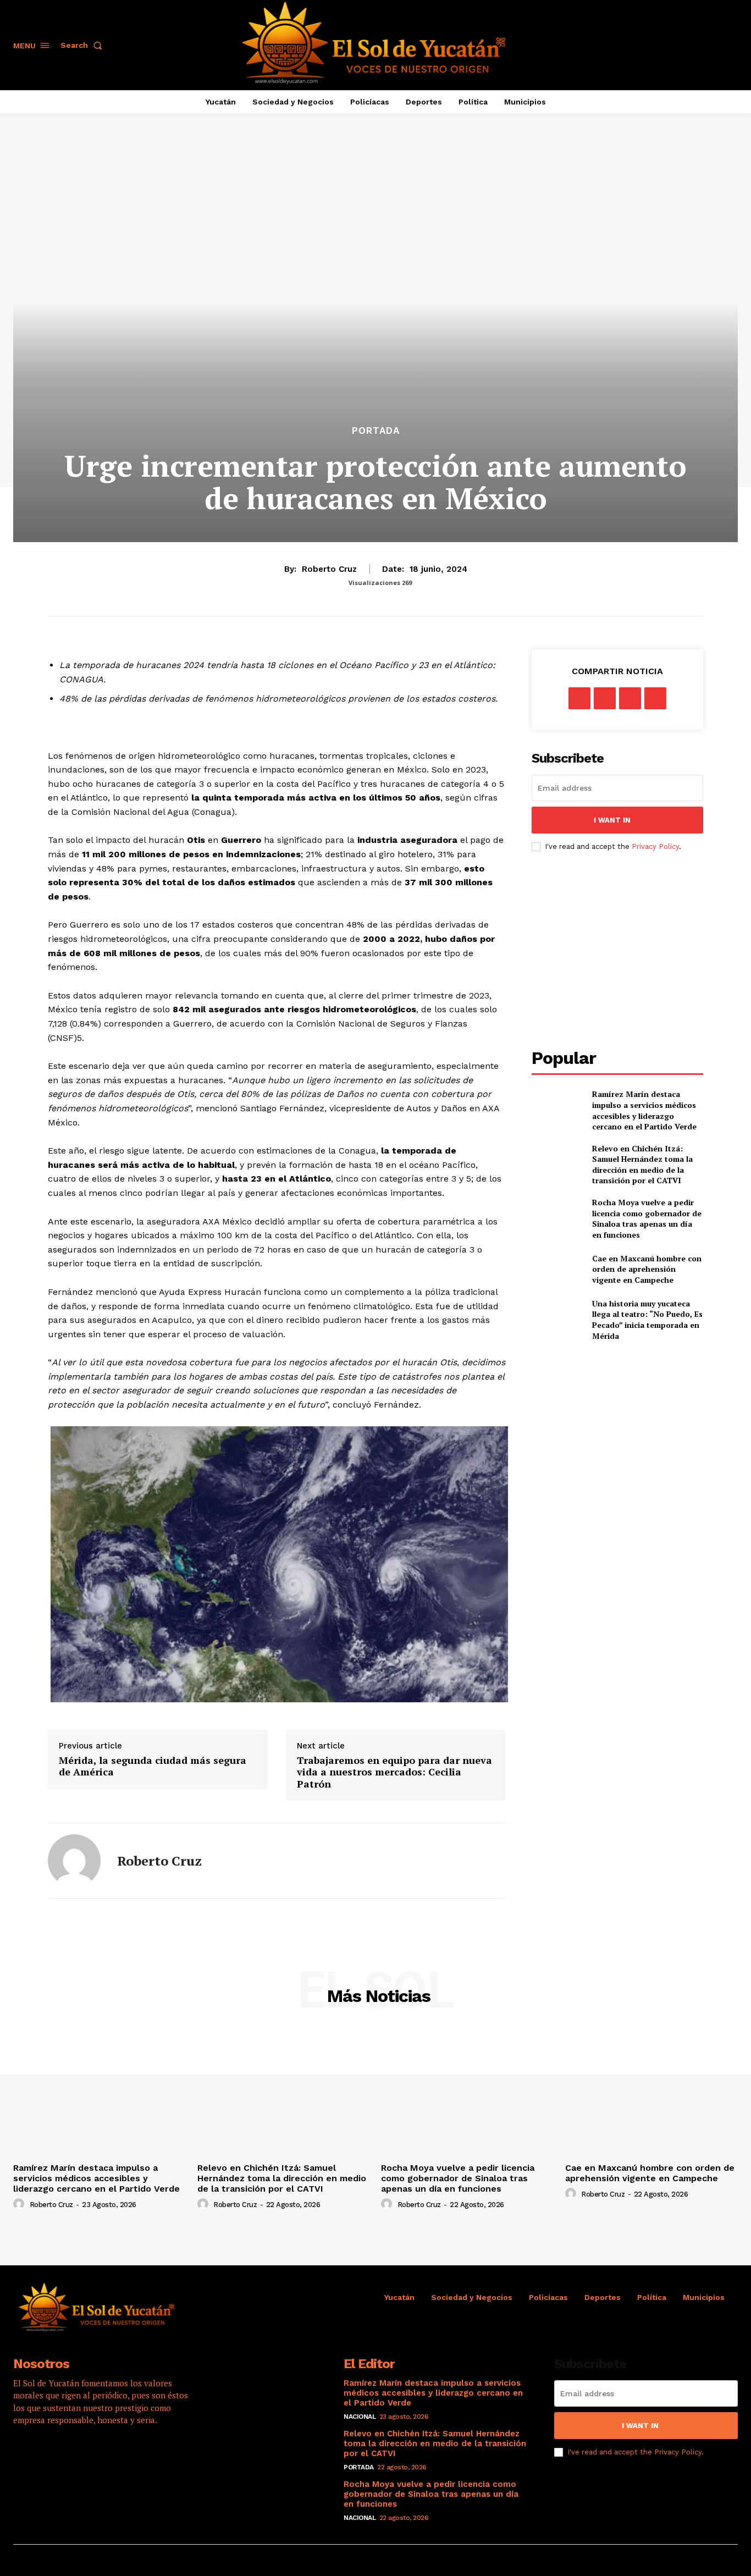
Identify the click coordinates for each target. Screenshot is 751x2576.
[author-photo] (20, 2204)
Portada (376, 431)
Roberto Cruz (329, 569)
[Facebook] (579, 698)
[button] (84, 45)
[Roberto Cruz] (74, 1861)
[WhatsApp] (655, 698)
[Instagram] (55, 2455)
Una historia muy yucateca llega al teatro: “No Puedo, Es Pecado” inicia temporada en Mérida (647, 1320)
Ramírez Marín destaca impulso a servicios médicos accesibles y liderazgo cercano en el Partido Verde (644, 1110)
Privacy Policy (655, 846)
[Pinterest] (630, 698)
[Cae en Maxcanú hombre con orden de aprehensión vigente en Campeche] (557, 1269)
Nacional (360, 2417)
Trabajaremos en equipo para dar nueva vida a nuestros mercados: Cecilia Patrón (394, 1772)
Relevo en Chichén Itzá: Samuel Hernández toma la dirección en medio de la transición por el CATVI (642, 1165)
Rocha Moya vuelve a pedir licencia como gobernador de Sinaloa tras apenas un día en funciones (647, 1218)
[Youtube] (115, 2455)
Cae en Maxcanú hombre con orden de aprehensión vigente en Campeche (647, 1269)
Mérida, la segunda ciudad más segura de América (153, 1766)
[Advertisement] (624, 950)
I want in (612, 820)
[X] (605, 698)
